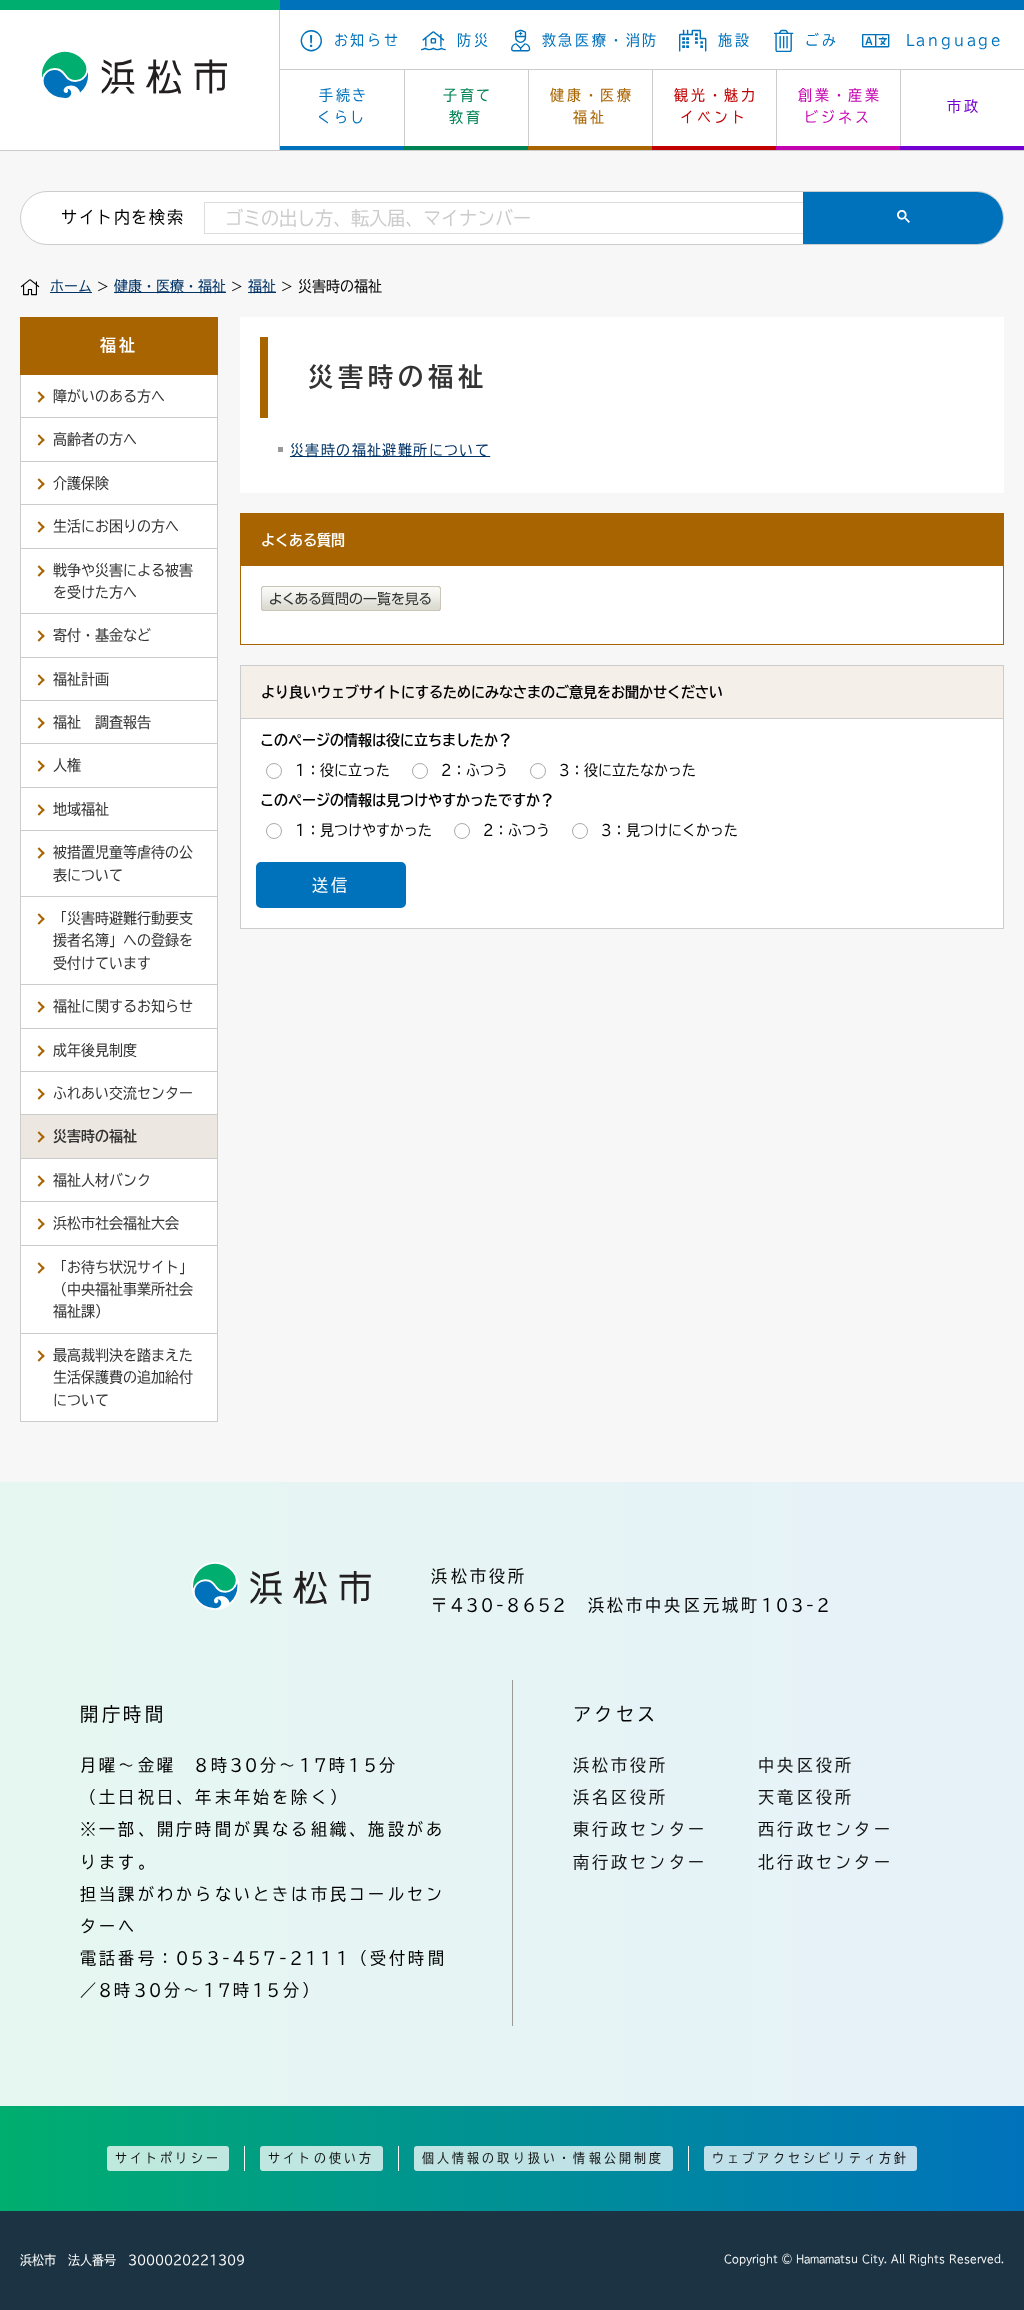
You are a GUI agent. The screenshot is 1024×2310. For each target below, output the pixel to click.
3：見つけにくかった (669, 830)
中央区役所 (806, 1765)
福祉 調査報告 (102, 722)
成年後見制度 (95, 1050)
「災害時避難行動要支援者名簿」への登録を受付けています (123, 940)
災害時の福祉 (95, 1136)
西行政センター (825, 1829)
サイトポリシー (168, 2158)
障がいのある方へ (109, 396)
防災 (474, 40)
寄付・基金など (102, 635)
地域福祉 (81, 809)
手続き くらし (343, 106)
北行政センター (825, 1862)
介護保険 (81, 483)
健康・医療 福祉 (592, 106)
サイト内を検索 (122, 217)
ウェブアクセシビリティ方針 (811, 2158)
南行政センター (640, 1862)
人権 (67, 765)
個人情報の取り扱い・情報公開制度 (543, 2158)
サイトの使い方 (321, 2158)
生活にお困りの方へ (116, 526)
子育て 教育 (468, 106)
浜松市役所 (621, 1765)
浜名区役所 (621, 1797)
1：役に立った (342, 770)
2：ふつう (474, 770)
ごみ (821, 40)
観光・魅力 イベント (716, 106)
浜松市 (140, 80)
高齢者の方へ (95, 439)
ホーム (71, 286)
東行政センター (640, 1829)
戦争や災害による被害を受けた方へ (123, 581)
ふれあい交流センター (123, 1093)
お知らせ (367, 40)
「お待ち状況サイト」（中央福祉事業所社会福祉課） (123, 1289)
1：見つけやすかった (363, 830)
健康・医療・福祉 (170, 286)
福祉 (262, 286)
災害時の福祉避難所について (390, 450)
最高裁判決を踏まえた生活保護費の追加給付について (123, 1377)
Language (955, 40)
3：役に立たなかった (627, 770)
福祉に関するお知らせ (123, 1006)
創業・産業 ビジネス (840, 106)
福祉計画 (81, 679)
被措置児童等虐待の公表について (123, 863)
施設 (734, 40)
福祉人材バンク (102, 1180)
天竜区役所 (806, 1797)
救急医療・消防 (600, 40)
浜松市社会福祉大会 (116, 1223)
